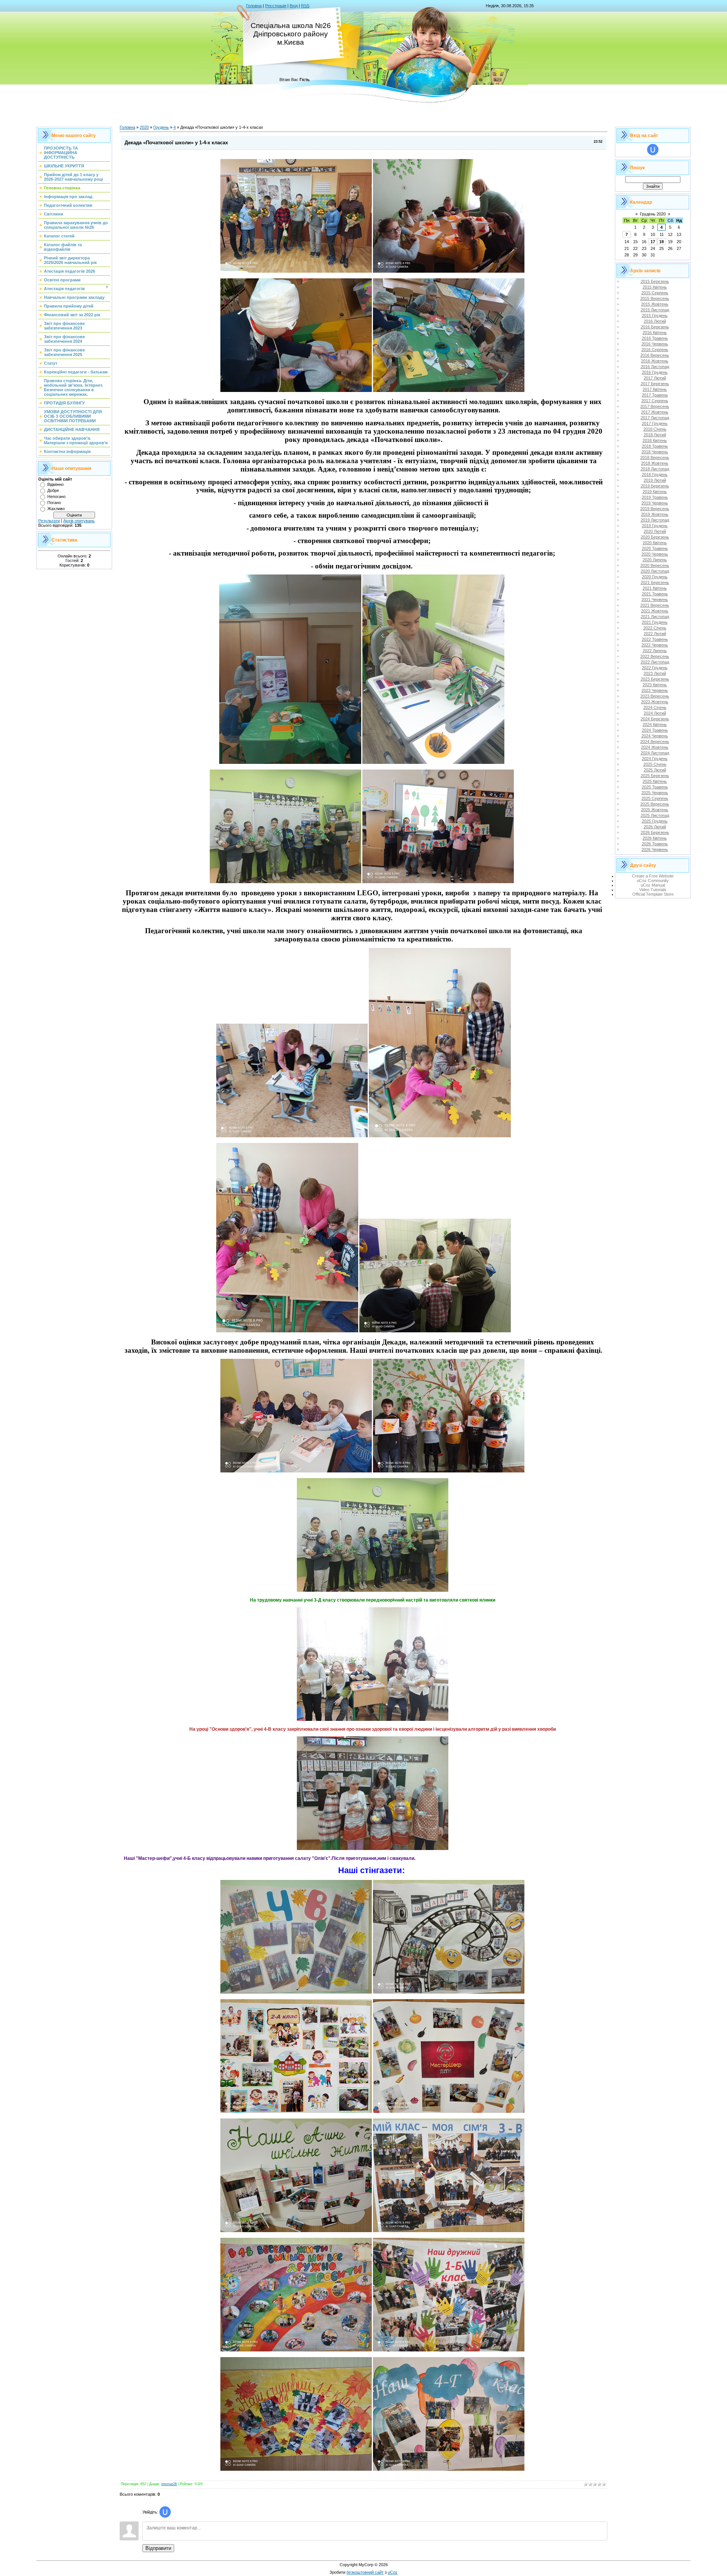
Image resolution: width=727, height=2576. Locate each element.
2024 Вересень (655, 742)
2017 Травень (655, 395)
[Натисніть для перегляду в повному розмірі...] (296, 271)
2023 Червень (655, 690)
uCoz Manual (653, 885)
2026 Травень (655, 844)
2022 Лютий (655, 634)
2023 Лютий (655, 673)
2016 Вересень (655, 355)
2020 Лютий (655, 531)
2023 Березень (655, 679)
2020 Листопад (655, 571)
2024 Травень (655, 730)
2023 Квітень (655, 685)
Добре (53, 490)
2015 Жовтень (655, 304)
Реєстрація (276, 6)
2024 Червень (655, 736)
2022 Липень (655, 651)
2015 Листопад (655, 310)
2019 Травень (655, 497)
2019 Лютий (655, 480)
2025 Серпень (655, 798)
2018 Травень (655, 446)
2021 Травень (655, 594)
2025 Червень (655, 793)
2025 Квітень (655, 781)
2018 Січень (655, 429)
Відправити (158, 2548)
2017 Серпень (655, 401)
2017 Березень (655, 384)
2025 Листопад (655, 815)
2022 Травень (655, 639)
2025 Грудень (655, 821)
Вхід (294, 6)
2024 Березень (655, 719)
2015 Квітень (655, 287)
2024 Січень (655, 707)
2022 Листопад (655, 662)
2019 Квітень (655, 492)
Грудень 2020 (653, 214)
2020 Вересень (655, 565)
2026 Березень (655, 832)
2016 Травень (655, 338)
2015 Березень (655, 281)
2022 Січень (655, 628)
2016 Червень (655, 344)
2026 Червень (655, 849)
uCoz (393, 2572)
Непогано (56, 496)
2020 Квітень (655, 543)
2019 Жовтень (655, 514)
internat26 (169, 2484)
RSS (305, 6)
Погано (54, 503)
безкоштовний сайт (365, 2572)
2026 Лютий (655, 827)
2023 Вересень (655, 696)
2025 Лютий (655, 770)
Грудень (161, 127)
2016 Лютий (655, 321)
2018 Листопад (655, 469)
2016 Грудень (655, 372)
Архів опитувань (79, 521)
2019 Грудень (655, 526)
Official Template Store (653, 894)
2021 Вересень (655, 605)
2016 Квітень (655, 333)
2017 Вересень (655, 406)
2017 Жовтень (655, 412)
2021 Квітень (655, 588)
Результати (49, 521)
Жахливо (56, 509)
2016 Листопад (655, 367)
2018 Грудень (655, 475)
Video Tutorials (653, 890)
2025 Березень (655, 776)
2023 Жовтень (655, 702)
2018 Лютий (655, 435)
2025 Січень (655, 764)
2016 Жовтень (655, 361)
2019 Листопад (655, 520)
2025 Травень (655, 787)
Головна (254, 6)
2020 (144, 127)
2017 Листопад (655, 418)
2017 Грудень (655, 423)
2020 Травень (655, 548)
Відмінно (55, 484)
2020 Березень (655, 537)
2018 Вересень (655, 457)
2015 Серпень (655, 293)
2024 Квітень (655, 724)
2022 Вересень (655, 656)
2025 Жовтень (655, 810)
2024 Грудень (655, 759)
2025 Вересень (655, 804)
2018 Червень (655, 452)
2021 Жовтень (655, 611)
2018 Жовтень (655, 463)
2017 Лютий (655, 378)
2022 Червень (655, 645)
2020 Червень (655, 554)
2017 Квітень (655, 389)
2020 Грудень (655, 577)
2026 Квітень (655, 838)
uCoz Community (653, 881)
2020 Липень (655, 560)
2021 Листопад (655, 617)
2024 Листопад (655, 753)
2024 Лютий (655, 713)
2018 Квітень (655, 440)
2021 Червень (655, 600)
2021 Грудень (655, 622)
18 (661, 242)
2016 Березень (655, 327)
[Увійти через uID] (165, 2512)
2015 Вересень (655, 298)
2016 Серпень (655, 350)
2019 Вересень (655, 509)
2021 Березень (655, 582)
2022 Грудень (655, 668)
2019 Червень (655, 503)
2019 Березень (655, 486)
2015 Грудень (655, 315)
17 (653, 242)
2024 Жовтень (655, 747)
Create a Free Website (653, 876)
